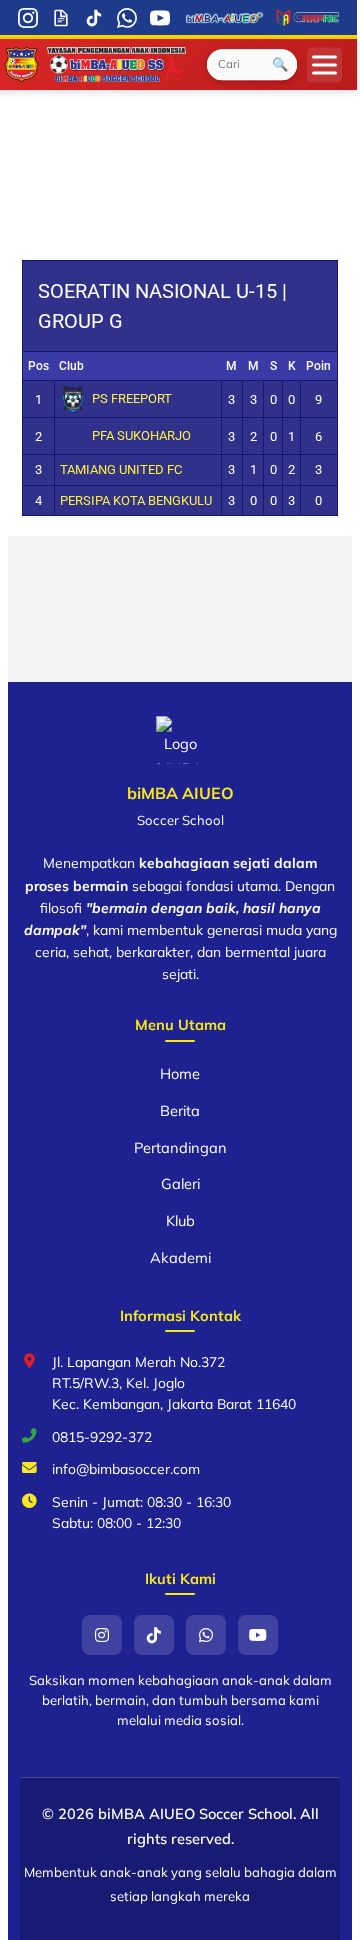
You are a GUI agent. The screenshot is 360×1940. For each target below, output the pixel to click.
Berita (180, 1110)
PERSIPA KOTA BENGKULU (136, 500)
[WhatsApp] (127, 17)
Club (71, 366)
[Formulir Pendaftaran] (61, 17)
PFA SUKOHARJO (141, 435)
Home (180, 1073)
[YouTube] (160, 17)
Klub (180, 1220)
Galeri (180, 1183)
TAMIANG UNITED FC (121, 469)
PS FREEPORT (132, 398)
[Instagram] (28, 17)
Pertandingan (180, 1147)
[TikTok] (94, 17)
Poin (318, 366)
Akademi (180, 1257)
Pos (38, 366)
